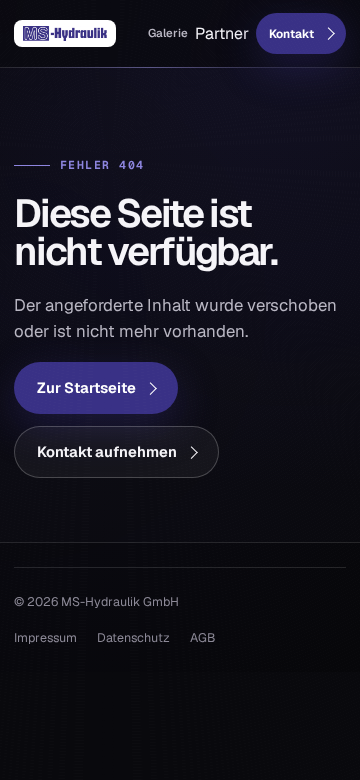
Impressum (45, 637)
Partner (222, 33)
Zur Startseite (86, 387)
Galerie (168, 32)
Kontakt (291, 33)
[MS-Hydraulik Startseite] (65, 34)
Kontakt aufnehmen (107, 451)
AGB (202, 637)
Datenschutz (133, 637)
